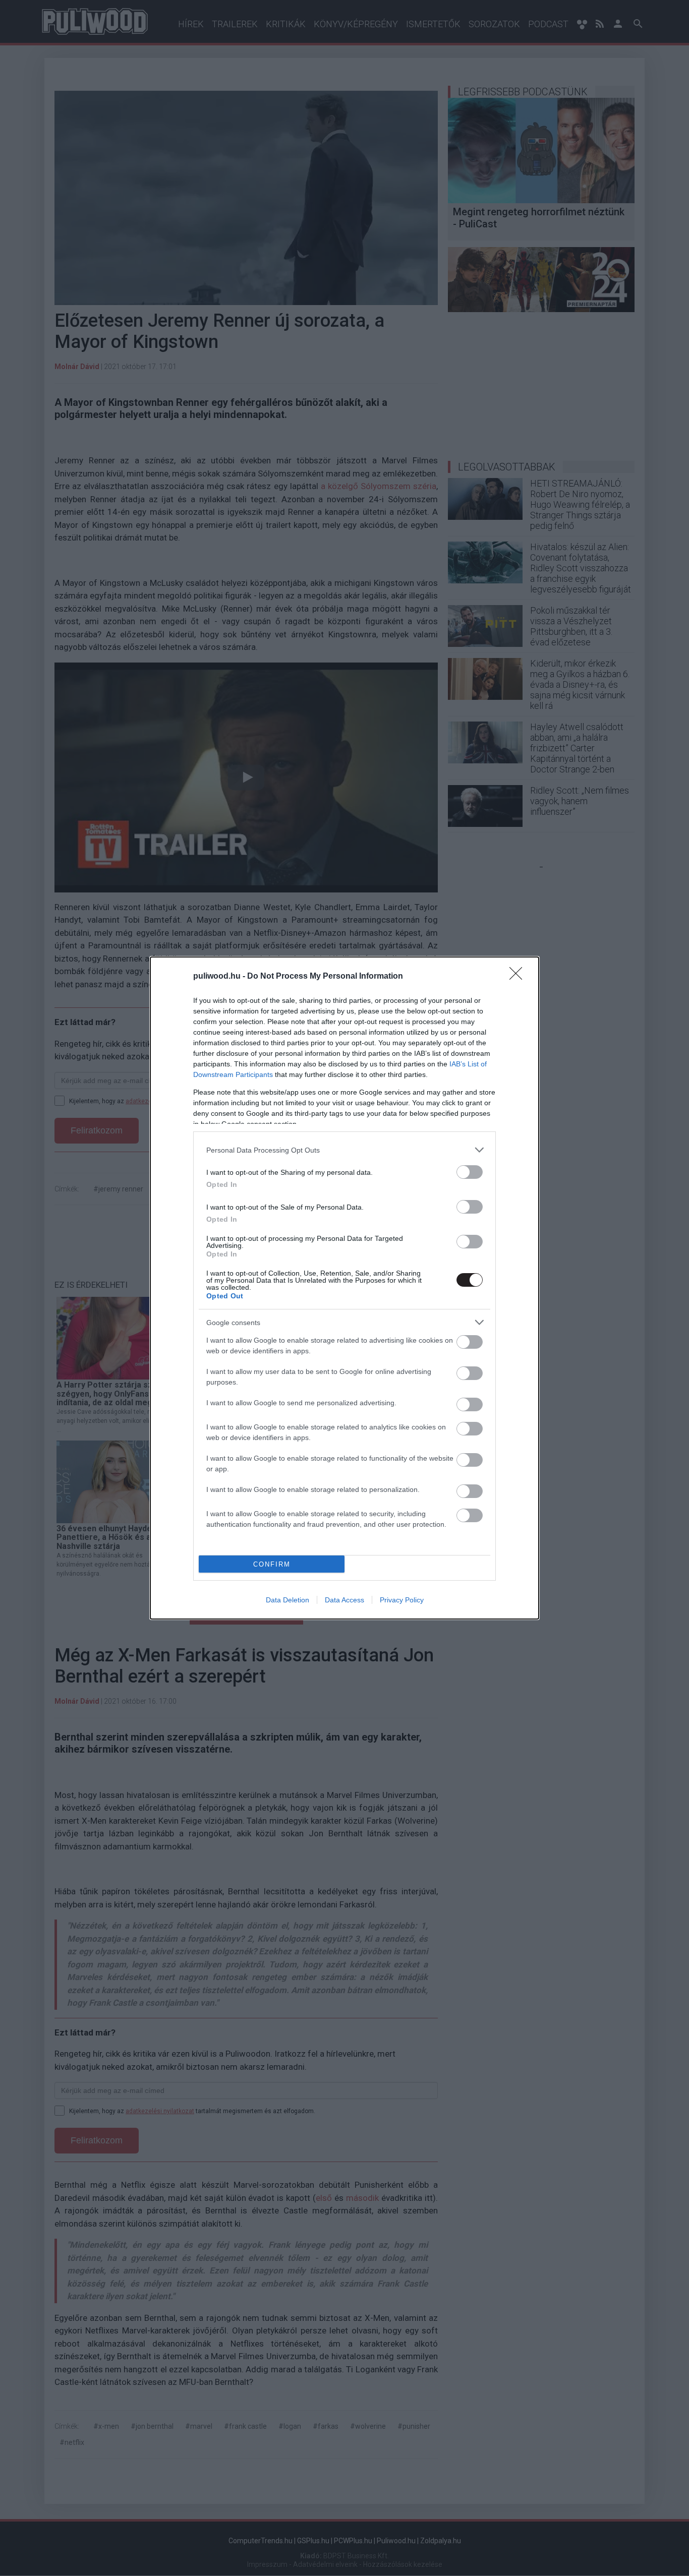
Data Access (344, 1600)
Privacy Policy (402, 1600)
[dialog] (344, 1288)
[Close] (519, 977)
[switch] (470, 1172)
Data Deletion (288, 1600)
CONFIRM (272, 1564)
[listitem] (344, 1150)
